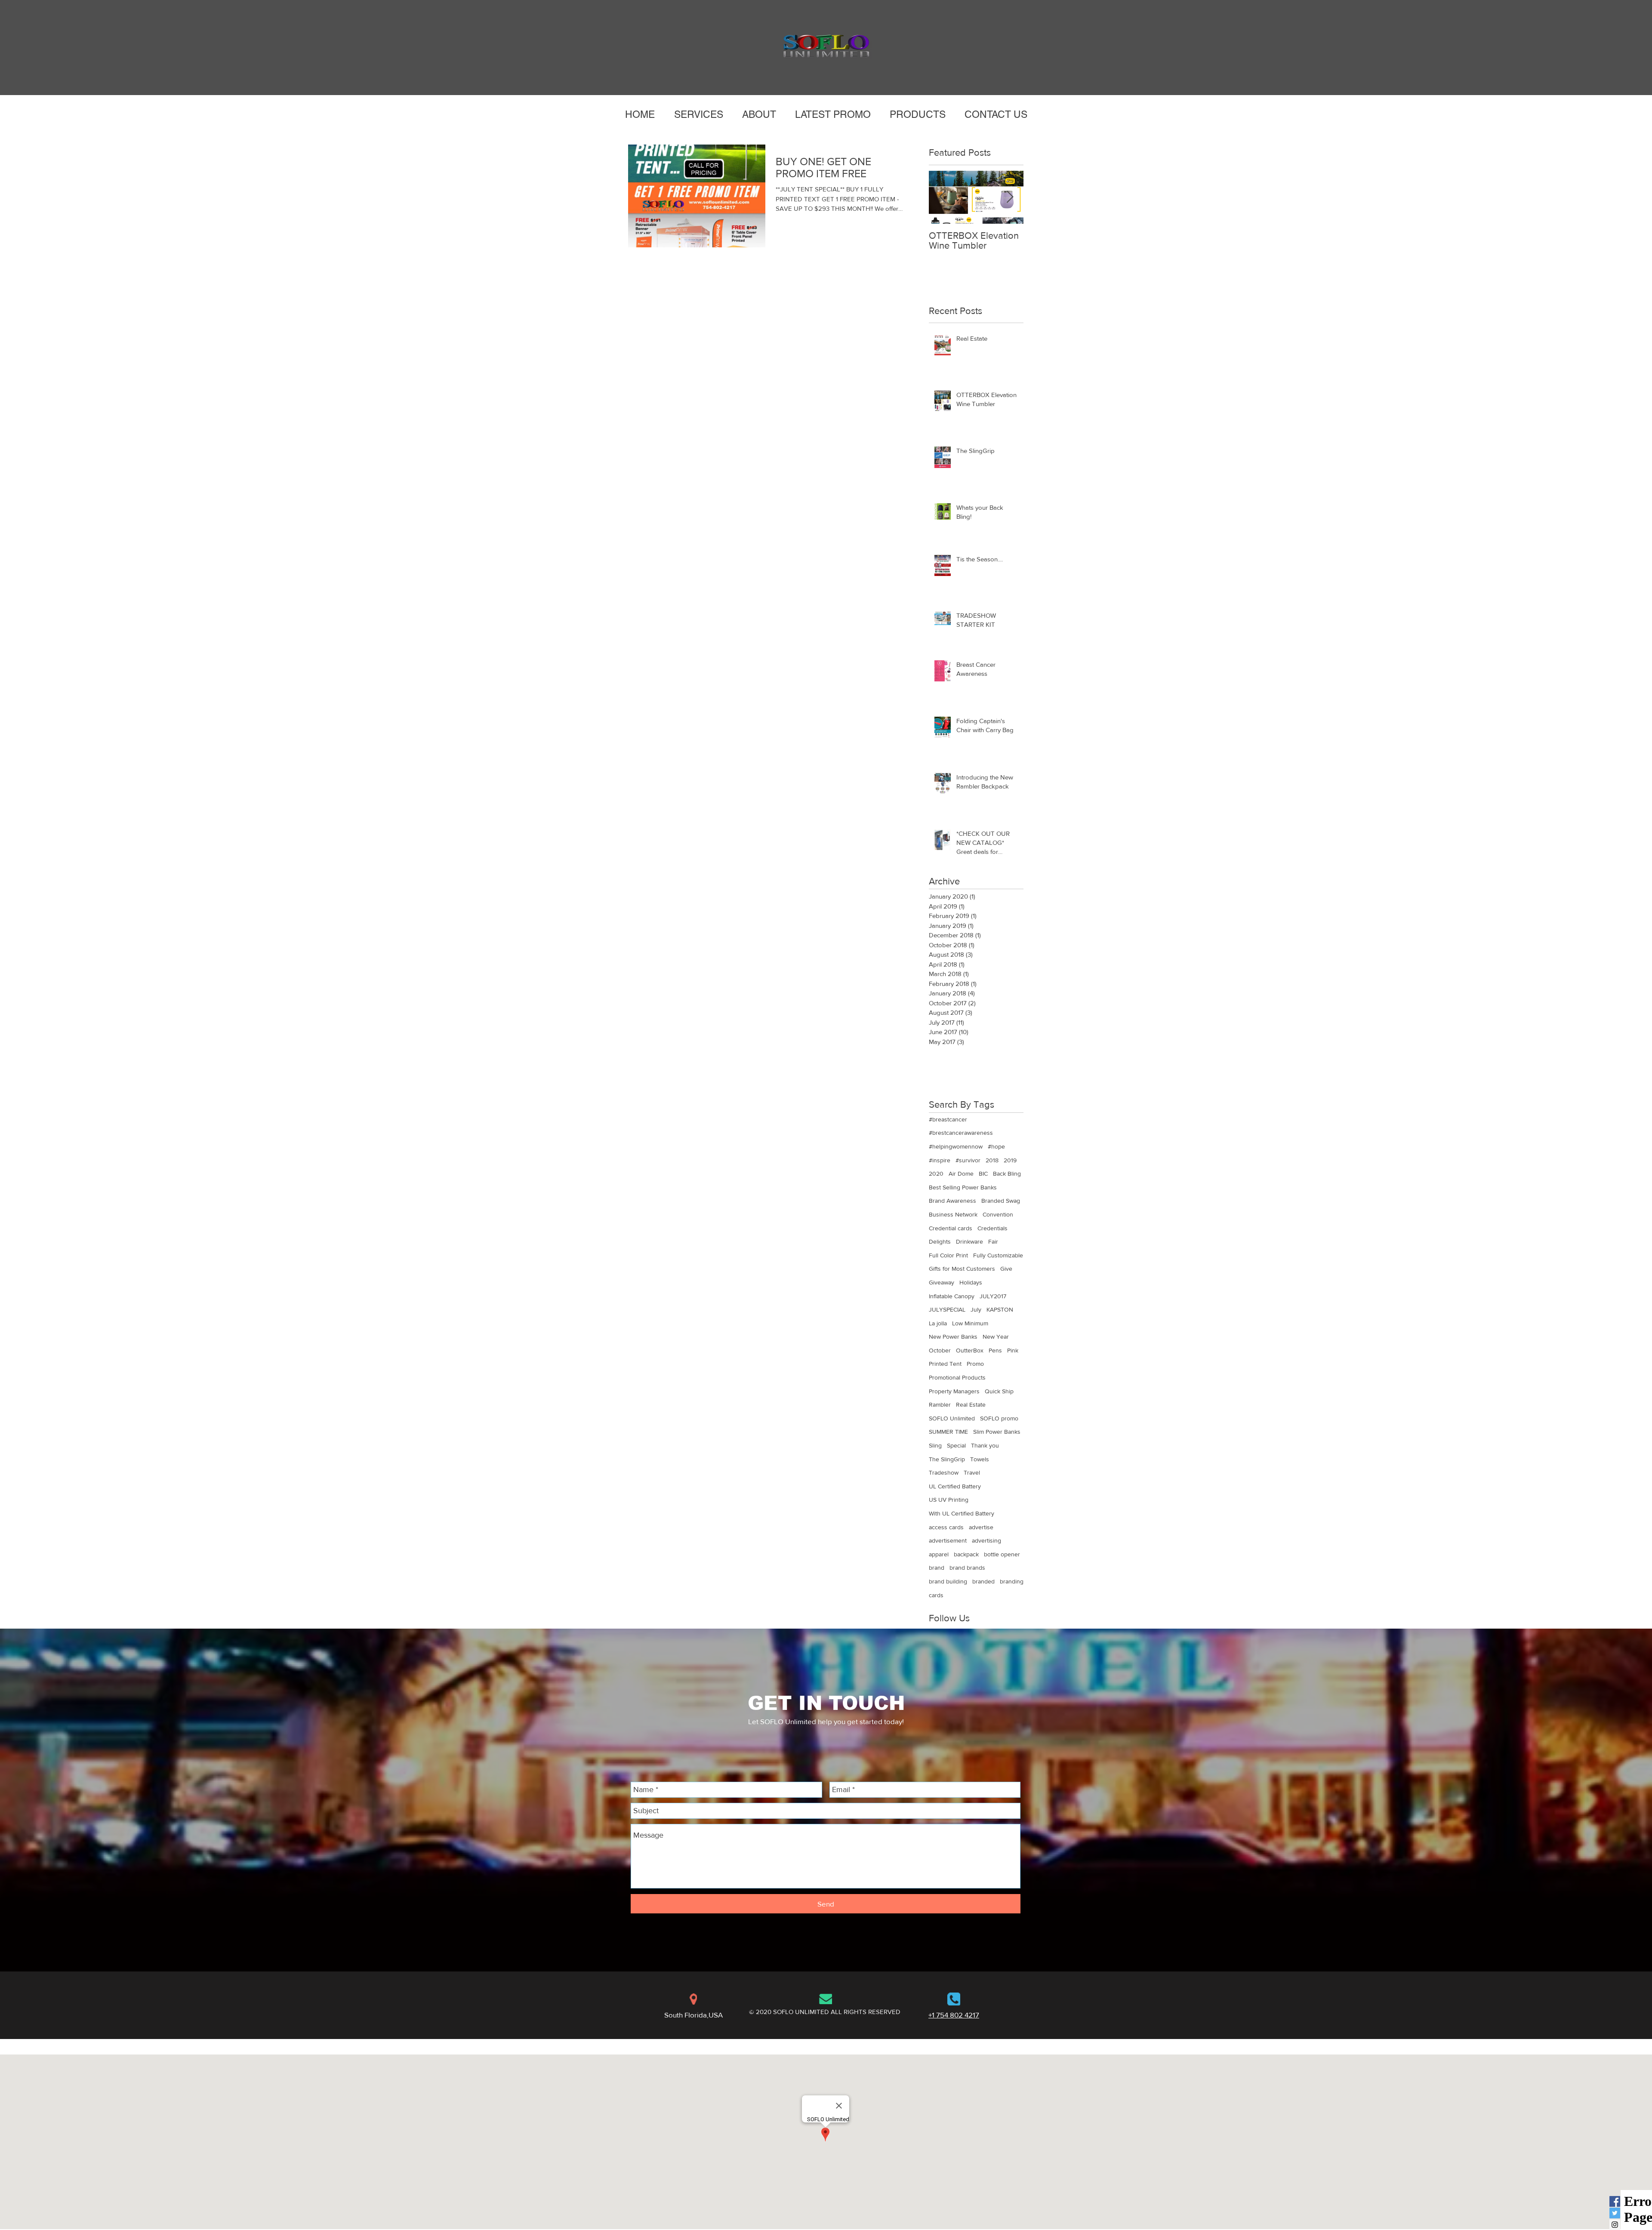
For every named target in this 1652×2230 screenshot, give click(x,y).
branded (983, 1581)
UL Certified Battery (955, 1486)
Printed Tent (945, 1364)
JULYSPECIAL (947, 1309)
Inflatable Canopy (952, 1296)
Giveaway (942, 1282)
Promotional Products (957, 1377)
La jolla (938, 1323)
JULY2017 (993, 1296)
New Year (996, 1337)
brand (937, 1568)
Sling (935, 1445)
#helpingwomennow (956, 1146)
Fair (993, 1241)
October (940, 1350)
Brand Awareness (952, 1201)
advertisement (948, 1540)
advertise (981, 1527)
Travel (972, 1472)
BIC (983, 1174)
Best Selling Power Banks (963, 1187)
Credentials (992, 1228)
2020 (936, 1174)
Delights (940, 1241)
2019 (1010, 1160)
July (976, 1309)
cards (936, 1595)
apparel (939, 1554)
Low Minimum (970, 1323)
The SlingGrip (947, 1459)
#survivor (968, 1160)
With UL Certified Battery (962, 1513)
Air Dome (961, 1174)
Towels (980, 1459)
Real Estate (971, 1405)
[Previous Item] (943, 197)
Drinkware (969, 1241)
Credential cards (951, 1228)
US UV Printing (949, 1500)
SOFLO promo (999, 1418)
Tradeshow (944, 1472)
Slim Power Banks (997, 1432)
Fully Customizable (998, 1255)
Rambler (940, 1405)
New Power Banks (953, 1337)
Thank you (985, 1445)
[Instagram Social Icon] (1615, 2225)
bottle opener (1002, 1554)
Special (956, 1445)
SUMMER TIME (948, 1432)
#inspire (940, 1160)
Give (1006, 1269)
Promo (975, 1364)
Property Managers (954, 1391)
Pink (1013, 1350)
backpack (966, 1554)
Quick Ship (999, 1391)
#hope (996, 1146)
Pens (995, 1350)
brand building (948, 1581)
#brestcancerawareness (961, 1133)
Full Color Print (948, 1255)
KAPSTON (1000, 1309)
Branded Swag (1001, 1201)
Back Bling (1007, 1174)
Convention (998, 1214)
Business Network (953, 1214)
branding (1012, 1581)
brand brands (967, 1568)
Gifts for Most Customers (962, 1269)
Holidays (971, 1282)
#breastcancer (948, 1119)
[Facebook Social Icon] (1615, 2201)
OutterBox (970, 1350)
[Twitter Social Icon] (1615, 2213)
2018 (992, 1160)
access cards (946, 1527)
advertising (986, 1540)
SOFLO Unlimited (952, 1418)
